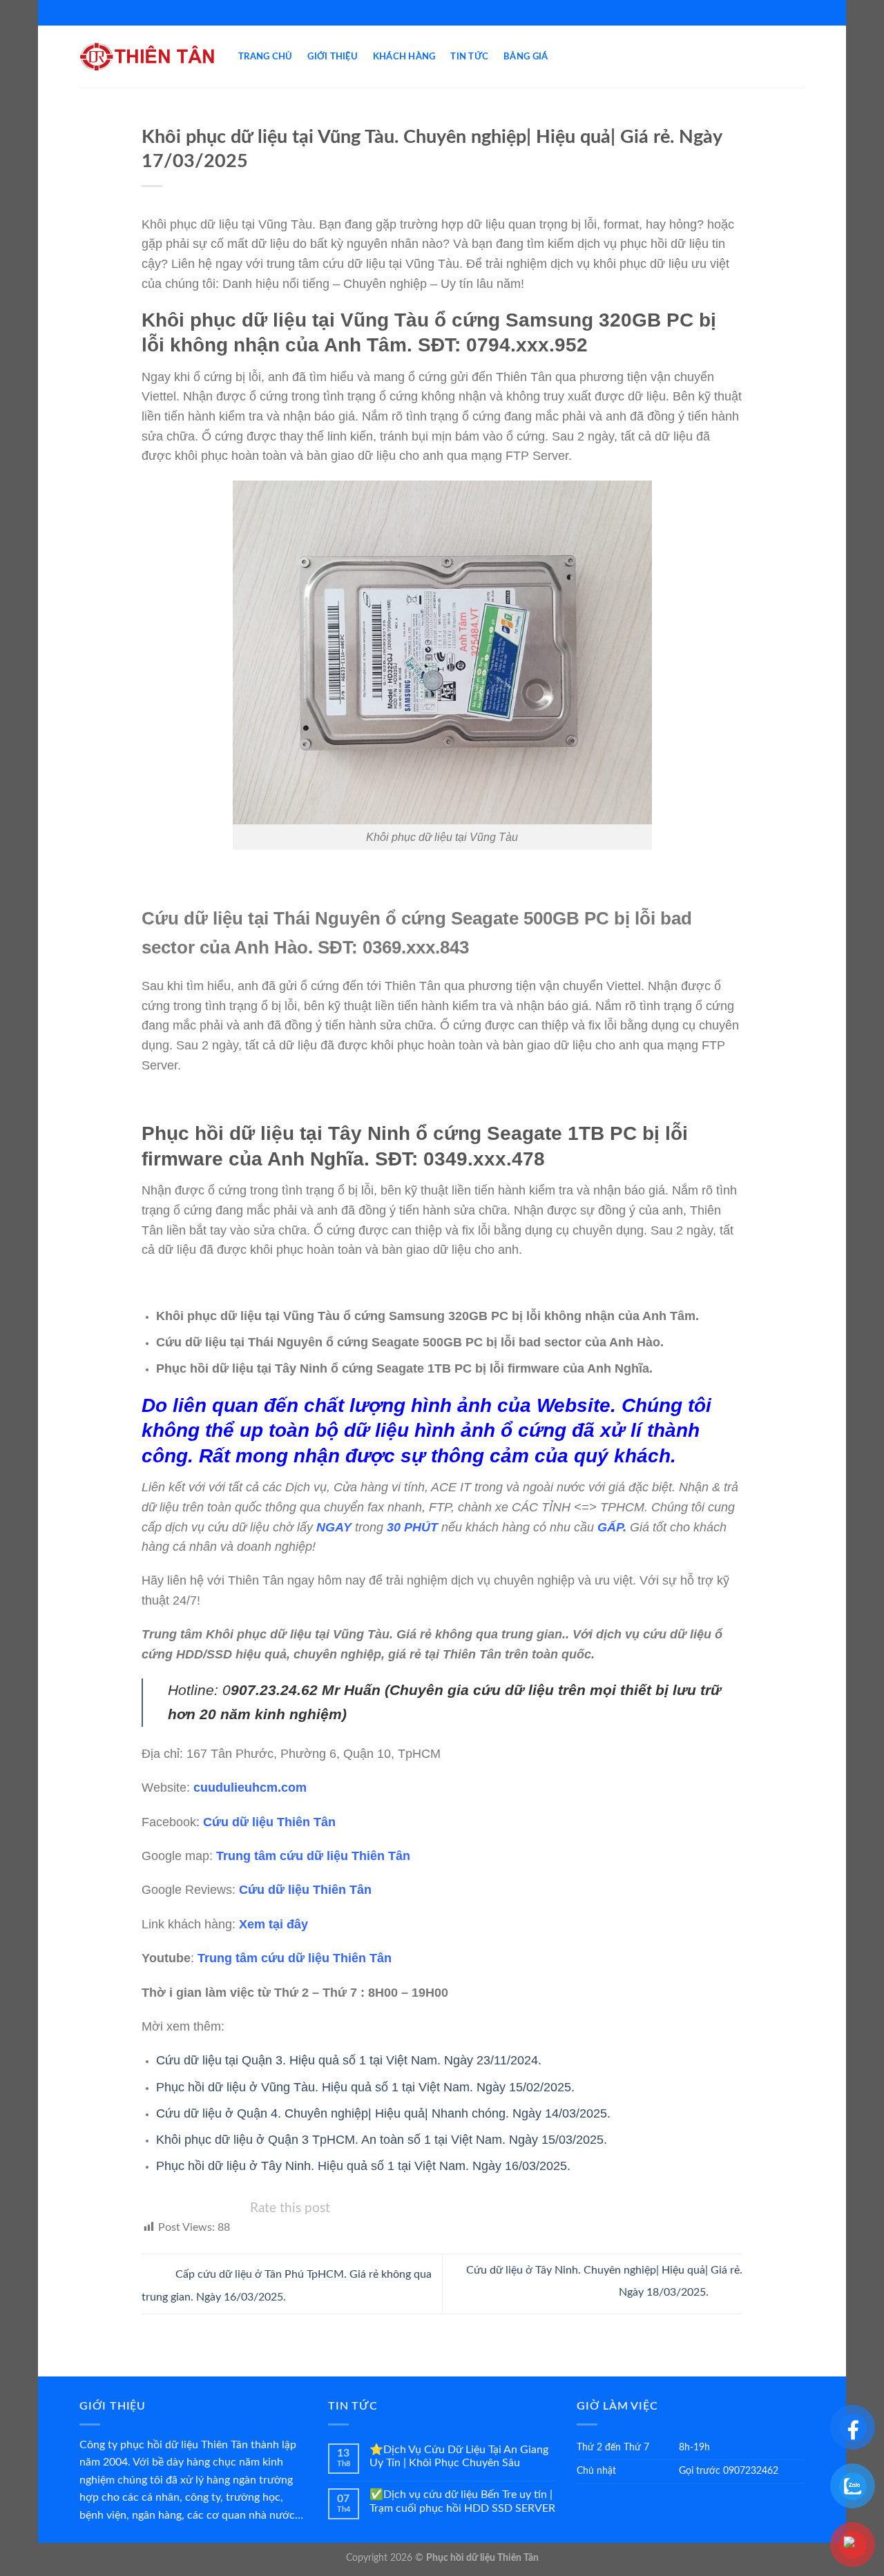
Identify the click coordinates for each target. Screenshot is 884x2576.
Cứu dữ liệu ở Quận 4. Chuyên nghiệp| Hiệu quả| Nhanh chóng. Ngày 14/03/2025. (383, 2113)
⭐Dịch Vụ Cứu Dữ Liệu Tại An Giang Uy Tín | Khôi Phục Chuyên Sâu (459, 2456)
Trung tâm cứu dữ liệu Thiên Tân (313, 1856)
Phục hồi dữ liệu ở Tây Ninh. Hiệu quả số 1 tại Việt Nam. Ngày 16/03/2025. (363, 2166)
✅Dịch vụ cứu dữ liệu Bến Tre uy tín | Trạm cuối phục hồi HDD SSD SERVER (462, 2501)
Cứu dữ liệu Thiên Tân (269, 1822)
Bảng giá (526, 57)
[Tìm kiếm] (799, 57)
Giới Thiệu (333, 57)
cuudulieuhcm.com (250, 1788)
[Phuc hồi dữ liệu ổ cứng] (148, 57)
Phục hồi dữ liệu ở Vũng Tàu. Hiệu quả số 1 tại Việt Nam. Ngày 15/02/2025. (365, 2087)
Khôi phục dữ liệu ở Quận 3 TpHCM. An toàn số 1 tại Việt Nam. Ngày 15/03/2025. (382, 2140)
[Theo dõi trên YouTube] (449, 12)
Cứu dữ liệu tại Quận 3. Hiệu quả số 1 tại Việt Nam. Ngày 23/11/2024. (349, 2060)
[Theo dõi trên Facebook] (435, 12)
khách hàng (404, 57)
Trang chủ (265, 57)
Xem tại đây (273, 1924)
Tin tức (469, 57)
